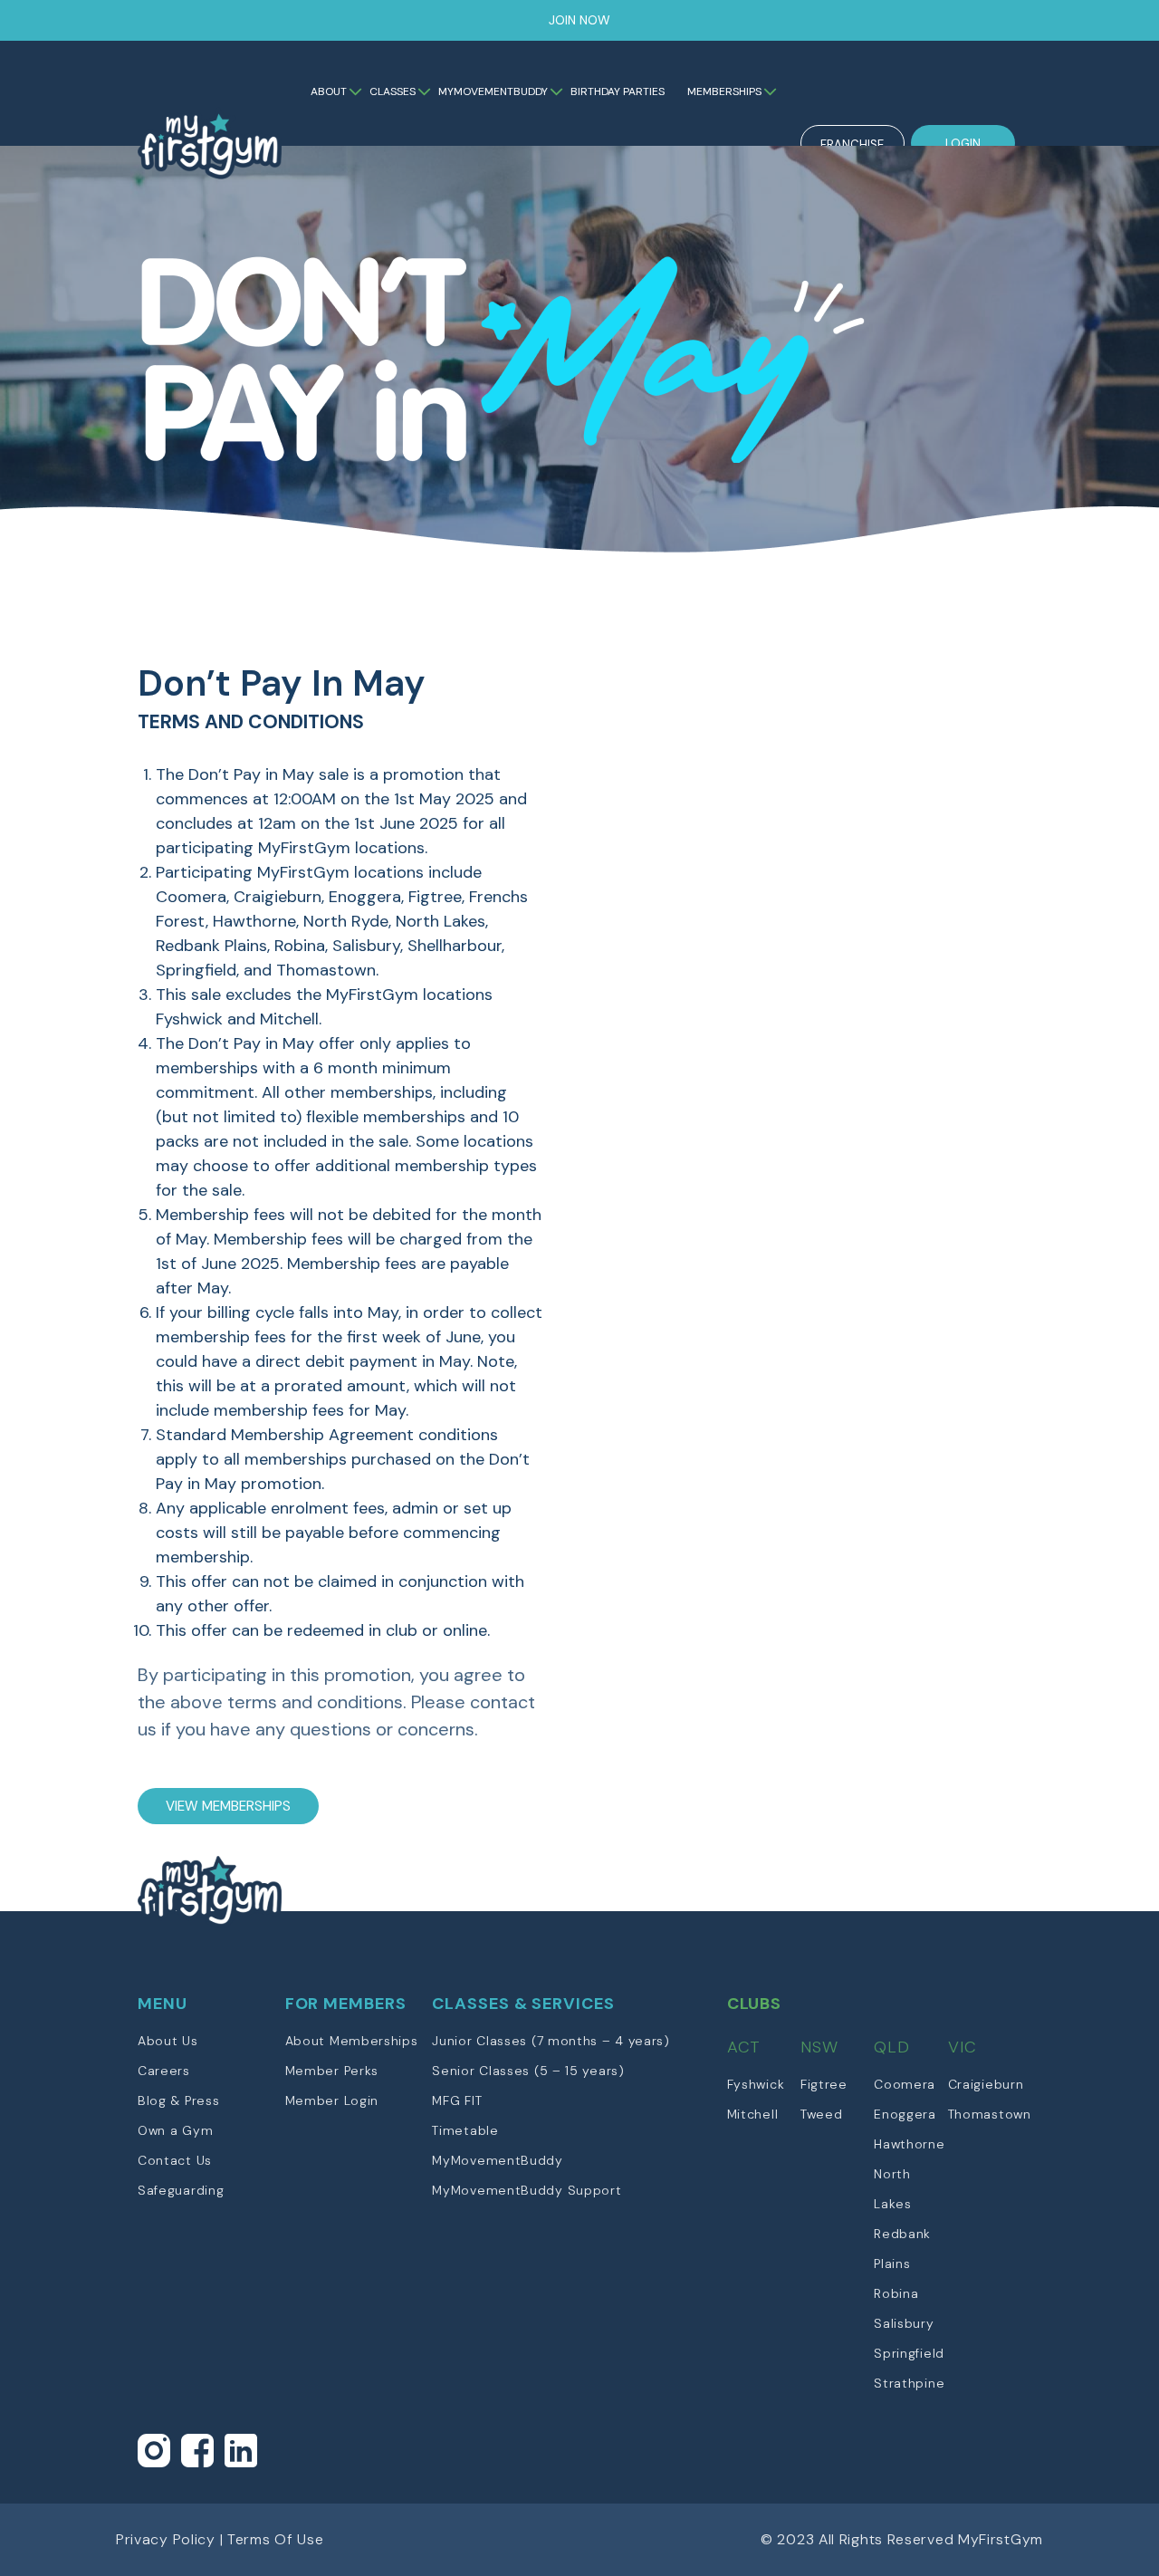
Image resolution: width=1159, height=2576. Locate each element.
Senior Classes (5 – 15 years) (528, 2071)
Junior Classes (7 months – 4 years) (551, 2041)
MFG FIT (457, 2100)
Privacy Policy (166, 2539)
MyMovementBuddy (493, 91)
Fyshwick (756, 2084)
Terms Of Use (275, 2539)
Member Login (332, 2100)
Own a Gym (175, 2130)
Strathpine (909, 2383)
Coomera (905, 2084)
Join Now (579, 20)
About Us (168, 2041)
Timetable (465, 2130)
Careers (164, 2071)
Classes (393, 91)
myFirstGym (211, 160)
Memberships (724, 91)
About (329, 91)
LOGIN (963, 144)
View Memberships (228, 1806)
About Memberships (352, 2041)
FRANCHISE (852, 144)
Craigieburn (986, 2084)
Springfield (909, 2353)
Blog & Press (178, 2100)
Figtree (824, 2084)
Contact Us (175, 2160)
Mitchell (753, 2114)
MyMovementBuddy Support (527, 2190)
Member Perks (332, 2071)
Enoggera (905, 2114)
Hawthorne (909, 2144)
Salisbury (904, 2323)
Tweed (822, 2114)
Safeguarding (181, 2190)
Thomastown (990, 2114)
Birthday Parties (618, 91)
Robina (896, 2293)
